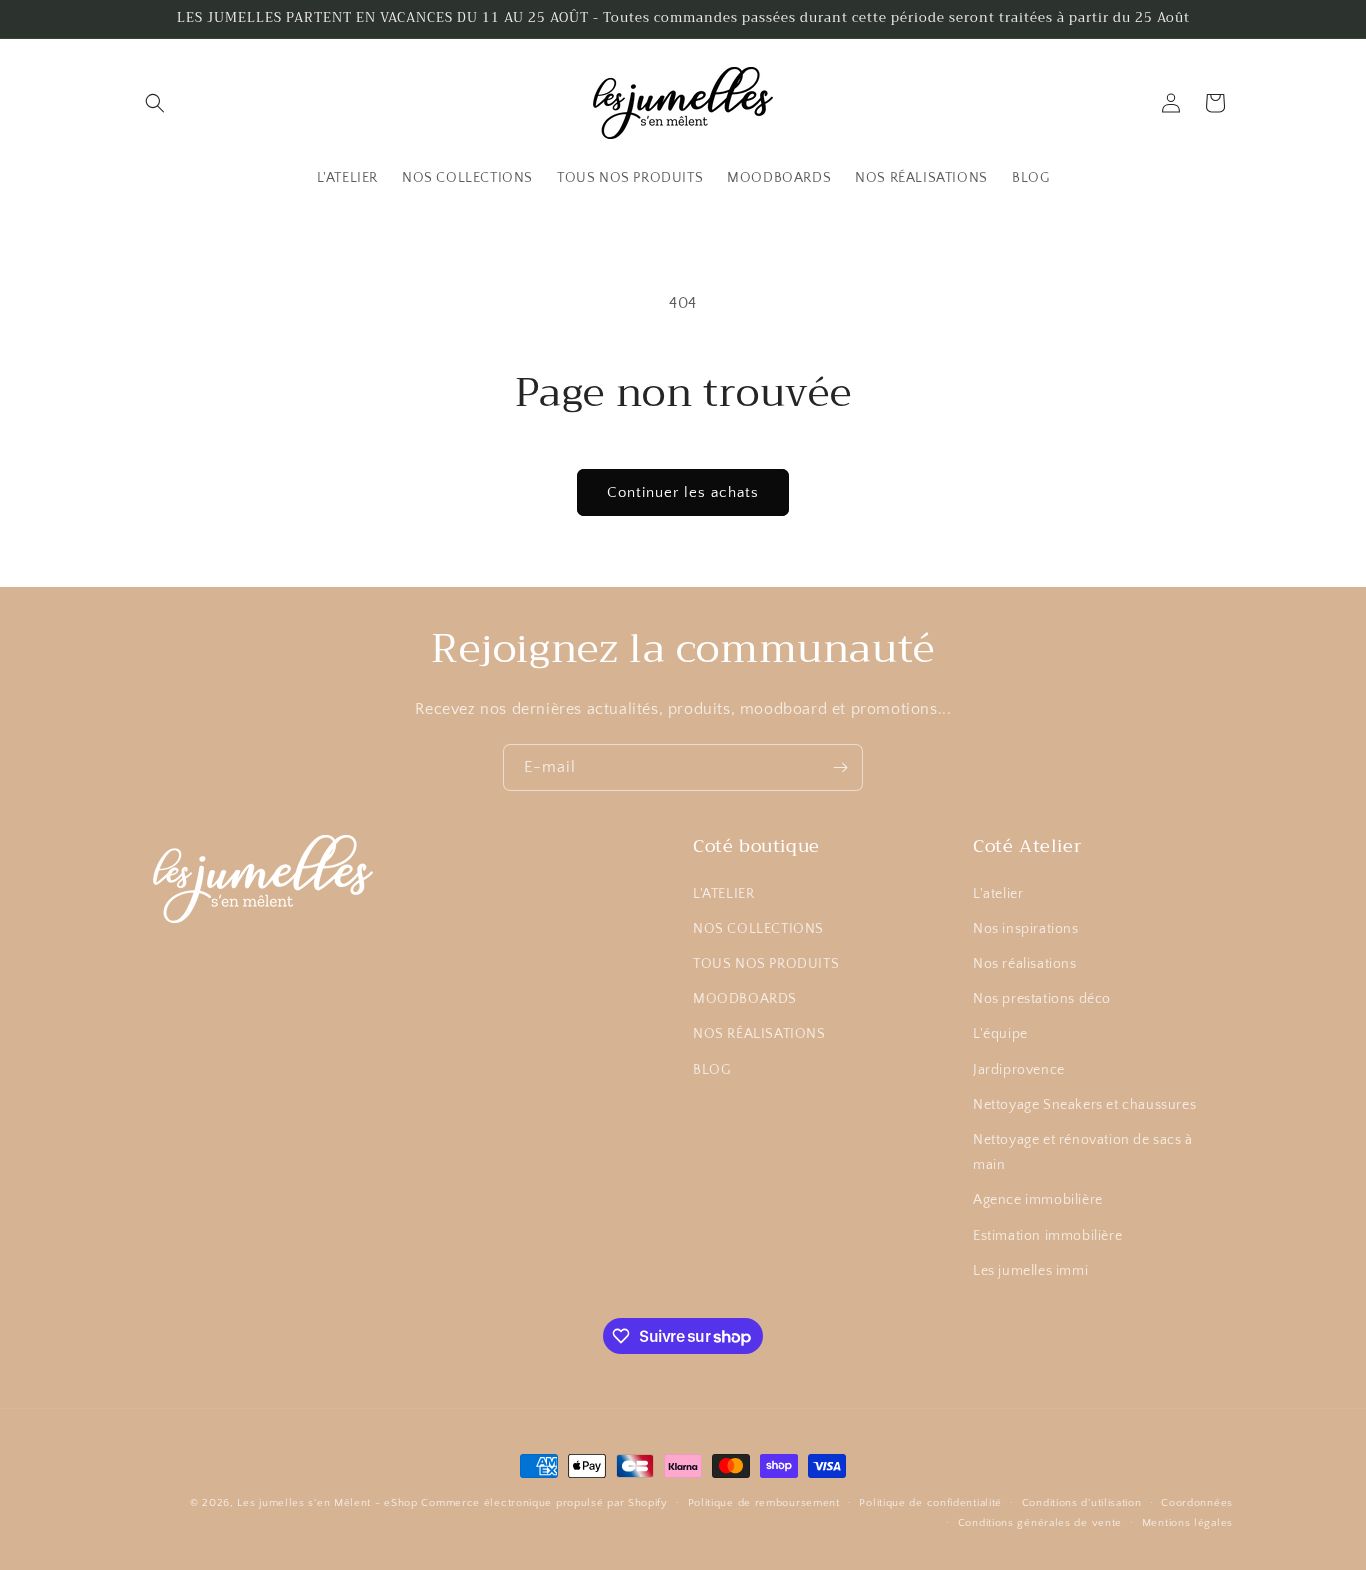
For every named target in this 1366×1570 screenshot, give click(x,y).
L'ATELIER (723, 893)
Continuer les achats (683, 492)
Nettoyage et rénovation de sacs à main (1083, 1151)
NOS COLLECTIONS (758, 928)
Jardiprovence (1019, 1069)
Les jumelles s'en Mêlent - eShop (327, 1503)
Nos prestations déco (1042, 999)
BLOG (711, 1069)
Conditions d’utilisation (1082, 1503)
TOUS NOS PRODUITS (766, 963)
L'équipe (1000, 1034)
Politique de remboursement (764, 1503)
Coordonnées (1197, 1503)
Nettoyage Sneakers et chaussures (1084, 1104)
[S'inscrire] (840, 767)
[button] (155, 103)
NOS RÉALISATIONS (759, 1034)
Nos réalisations (1025, 963)
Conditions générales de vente (1040, 1523)
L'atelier (998, 893)
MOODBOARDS (745, 999)
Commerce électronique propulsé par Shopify (544, 1503)
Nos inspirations (1026, 928)
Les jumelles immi (1030, 1270)
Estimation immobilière (1047, 1235)
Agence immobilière (1038, 1200)
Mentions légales (1187, 1523)
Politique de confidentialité (930, 1503)
